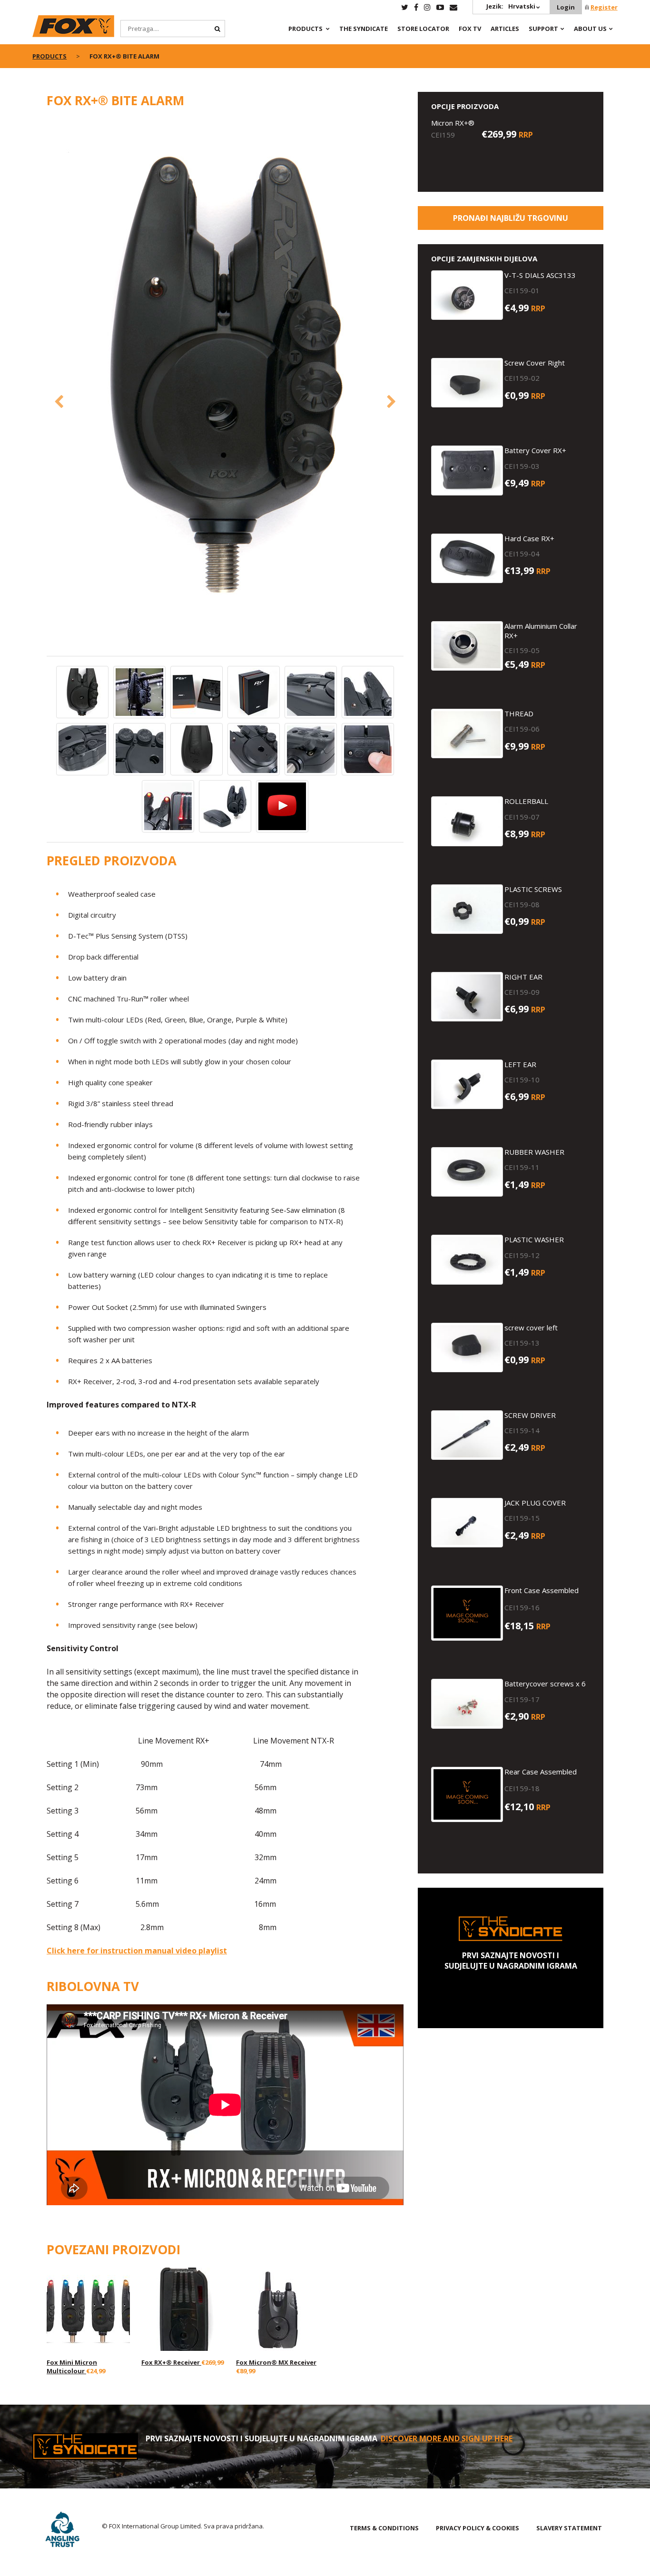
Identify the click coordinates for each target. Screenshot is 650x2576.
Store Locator (423, 29)
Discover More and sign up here (447, 2438)
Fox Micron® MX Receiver (276, 2362)
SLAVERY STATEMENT (569, 2528)
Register (604, 7)
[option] (225, 376)
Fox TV (470, 29)
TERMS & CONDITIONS (384, 2528)
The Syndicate (364, 29)
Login (566, 7)
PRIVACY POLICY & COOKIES (478, 2528)
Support (543, 29)
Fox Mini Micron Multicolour (72, 2367)
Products (305, 29)
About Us (590, 29)
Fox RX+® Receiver (171, 2362)
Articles (505, 29)
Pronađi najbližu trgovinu (511, 218)
